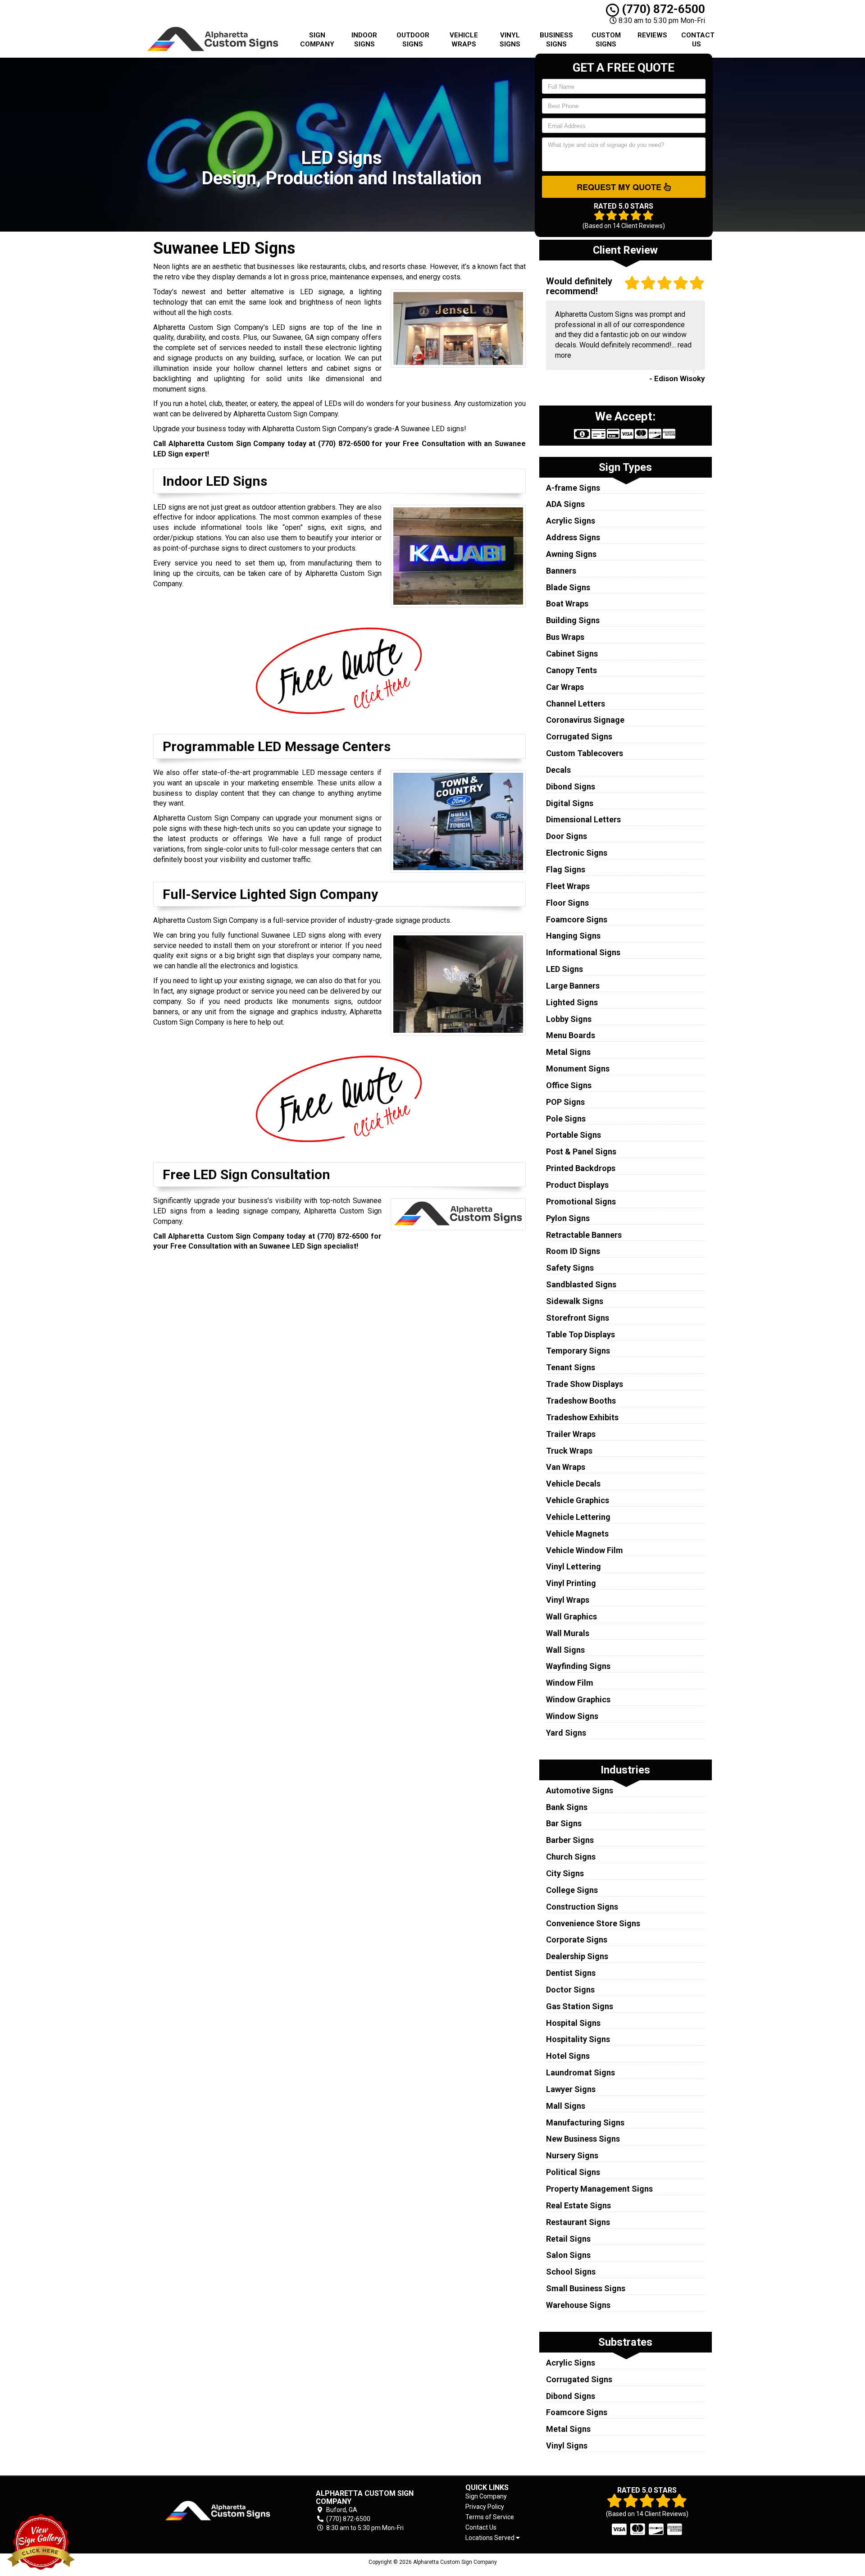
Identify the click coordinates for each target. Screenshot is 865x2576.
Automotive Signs (580, 1790)
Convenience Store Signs (593, 1923)
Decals (558, 770)
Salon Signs (568, 2255)
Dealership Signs (577, 1956)
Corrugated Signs (579, 736)
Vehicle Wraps (464, 40)
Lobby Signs (569, 1019)
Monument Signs (578, 1069)
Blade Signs (568, 587)
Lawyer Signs (571, 2089)
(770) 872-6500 (662, 9)
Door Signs (567, 836)
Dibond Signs (571, 786)
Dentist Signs (571, 1973)
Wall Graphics (571, 1616)
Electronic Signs (577, 853)
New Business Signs (583, 2139)
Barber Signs (570, 1840)
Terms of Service (490, 2517)
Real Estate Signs (578, 2205)
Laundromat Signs (580, 2072)
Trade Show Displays (585, 1384)
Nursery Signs (572, 2155)
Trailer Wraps (571, 1434)
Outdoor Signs (413, 40)
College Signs (572, 1890)
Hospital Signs (573, 2023)
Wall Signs (565, 1650)
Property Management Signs (599, 2189)
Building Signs (573, 620)
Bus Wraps (565, 637)
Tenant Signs (571, 1367)
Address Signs (573, 537)
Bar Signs (564, 1823)
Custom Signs (606, 40)
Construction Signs (582, 1907)
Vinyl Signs (510, 40)
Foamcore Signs (577, 919)
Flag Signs (566, 869)
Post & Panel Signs (581, 1151)
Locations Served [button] (491, 2538)
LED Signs (565, 969)
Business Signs (556, 40)
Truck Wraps (569, 1451)
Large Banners (573, 986)
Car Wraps (565, 687)
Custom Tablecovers (585, 753)
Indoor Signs (364, 40)
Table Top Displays (580, 1334)
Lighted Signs (572, 1002)
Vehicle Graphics (578, 1500)
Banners (561, 571)
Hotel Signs (568, 2056)
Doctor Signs (570, 1990)
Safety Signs (570, 1268)
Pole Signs (566, 1119)
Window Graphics (578, 1699)
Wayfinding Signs (578, 1666)
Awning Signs (571, 554)
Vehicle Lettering (578, 1517)
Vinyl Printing (571, 1583)
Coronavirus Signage (585, 720)
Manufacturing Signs (585, 2122)
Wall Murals (568, 1633)
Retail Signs (568, 2239)
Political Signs (573, 2172)
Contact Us (698, 40)
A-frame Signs (573, 488)
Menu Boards (571, 1035)
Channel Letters (576, 704)
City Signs (565, 1873)
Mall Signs (566, 2106)
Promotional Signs (581, 1201)
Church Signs (571, 1857)
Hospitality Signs (578, 2039)
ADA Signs (565, 504)
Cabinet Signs (572, 654)
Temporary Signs (578, 1351)
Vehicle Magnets (577, 1534)
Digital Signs (570, 803)
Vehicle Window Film (585, 1550)
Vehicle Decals (573, 1484)
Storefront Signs (578, 1318)
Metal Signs (568, 1052)
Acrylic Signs (571, 521)
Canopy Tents (571, 670)
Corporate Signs (577, 1940)
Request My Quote (620, 187)
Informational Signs (583, 952)
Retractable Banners (584, 1235)
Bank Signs (567, 1807)
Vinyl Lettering (574, 1566)
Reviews (652, 35)
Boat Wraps (567, 604)
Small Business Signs (586, 2288)
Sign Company (317, 40)
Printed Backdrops (581, 1168)
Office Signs (569, 1085)
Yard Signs (566, 1733)
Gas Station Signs (580, 2006)
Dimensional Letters (583, 819)
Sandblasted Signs (581, 1284)
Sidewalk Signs (575, 1301)
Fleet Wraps (568, 886)
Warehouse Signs (578, 2305)
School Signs (571, 2272)
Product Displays (577, 1185)
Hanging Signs (573, 936)
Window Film (570, 1683)
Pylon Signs (568, 1218)
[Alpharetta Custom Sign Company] (218, 2511)
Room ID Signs (573, 1251)
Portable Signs (574, 1135)
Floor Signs (567, 903)
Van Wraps (566, 1467)
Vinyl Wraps (568, 1600)
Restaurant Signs (578, 2222)
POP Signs (565, 1102)
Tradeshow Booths (581, 1401)
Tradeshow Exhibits (582, 1417)
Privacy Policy (485, 2507)
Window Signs (572, 1716)
